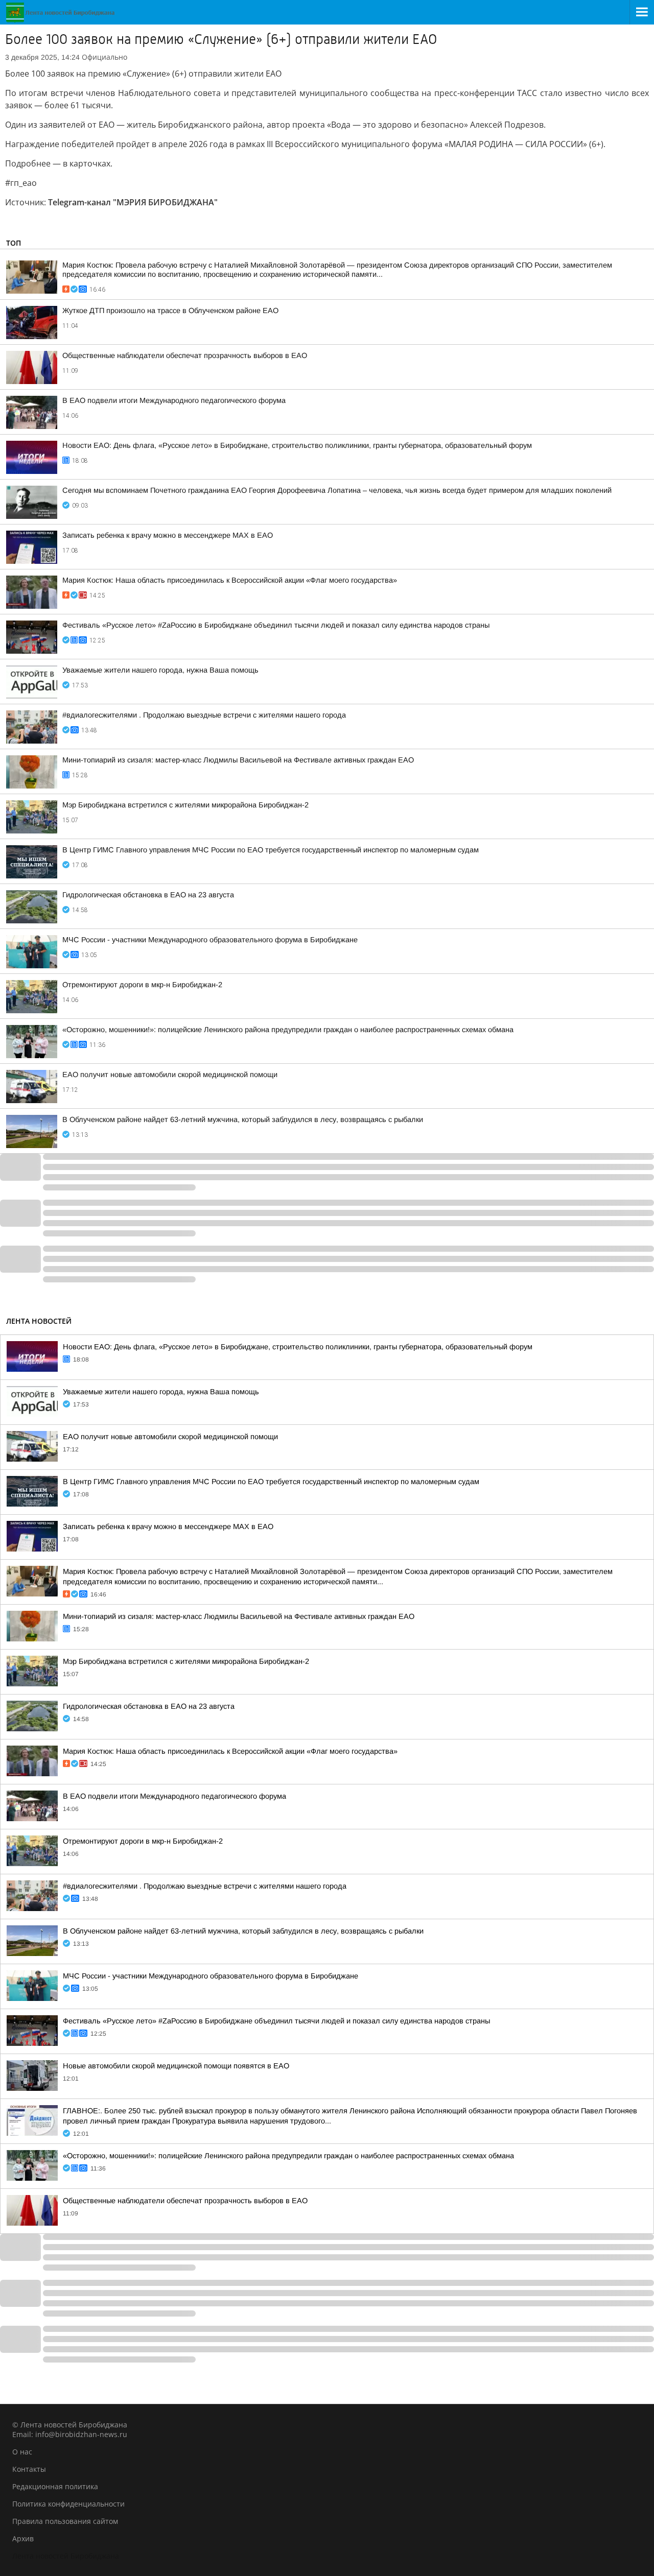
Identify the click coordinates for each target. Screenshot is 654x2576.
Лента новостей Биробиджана (66, 2556)
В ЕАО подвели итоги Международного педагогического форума (174, 400)
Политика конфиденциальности (68, 2504)
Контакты (29, 2469)
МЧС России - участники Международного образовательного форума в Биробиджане (210, 940)
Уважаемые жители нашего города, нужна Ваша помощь (160, 670)
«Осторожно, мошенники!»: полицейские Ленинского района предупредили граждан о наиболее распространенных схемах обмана (288, 1030)
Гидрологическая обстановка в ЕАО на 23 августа (148, 895)
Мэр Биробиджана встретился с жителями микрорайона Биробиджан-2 (185, 805)
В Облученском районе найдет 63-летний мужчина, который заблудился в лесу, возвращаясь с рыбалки (243, 1119)
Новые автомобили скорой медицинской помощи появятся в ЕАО (176, 2066)
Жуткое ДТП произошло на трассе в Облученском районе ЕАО (170, 311)
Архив (23, 2538)
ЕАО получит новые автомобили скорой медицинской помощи (170, 1075)
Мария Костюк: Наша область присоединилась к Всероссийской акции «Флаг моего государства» (230, 580)
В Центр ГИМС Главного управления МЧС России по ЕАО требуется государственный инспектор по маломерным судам (271, 850)
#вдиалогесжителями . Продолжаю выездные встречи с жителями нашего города (204, 715)
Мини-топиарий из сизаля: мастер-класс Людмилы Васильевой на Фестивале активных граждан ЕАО (238, 760)
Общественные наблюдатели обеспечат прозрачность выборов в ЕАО (185, 355)
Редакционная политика (55, 2486)
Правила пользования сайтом (65, 2521)
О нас (22, 2452)
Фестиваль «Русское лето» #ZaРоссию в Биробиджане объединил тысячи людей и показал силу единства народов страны (276, 625)
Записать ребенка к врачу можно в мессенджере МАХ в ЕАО (168, 535)
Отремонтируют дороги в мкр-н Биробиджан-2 (142, 985)
